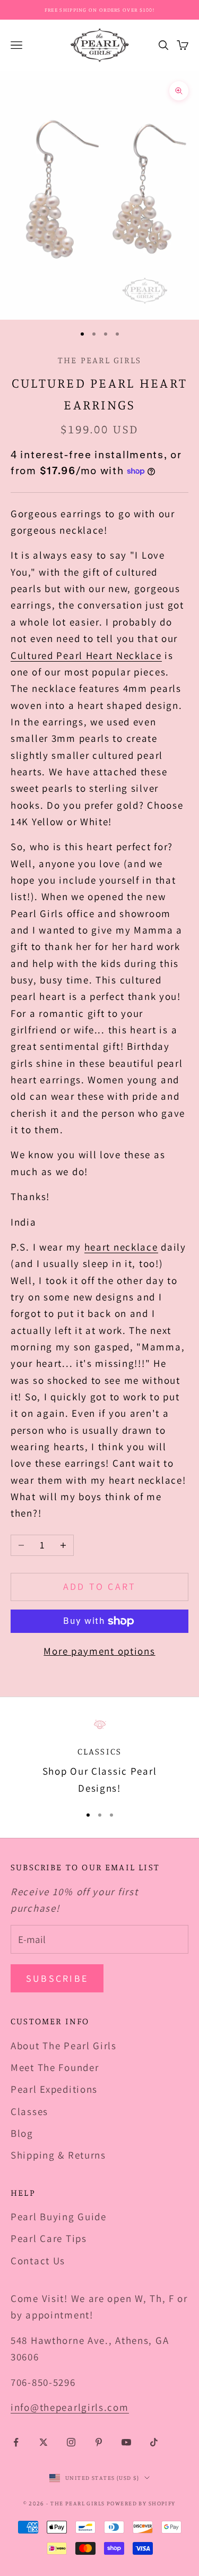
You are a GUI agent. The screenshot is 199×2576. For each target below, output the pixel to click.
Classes (29, 2111)
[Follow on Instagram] (71, 2442)
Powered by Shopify (141, 2503)
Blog (22, 2133)
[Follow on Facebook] (16, 2442)
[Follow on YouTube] (126, 2442)
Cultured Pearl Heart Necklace (86, 655)
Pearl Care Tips (49, 2238)
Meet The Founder (55, 2067)
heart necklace (121, 1247)
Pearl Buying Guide (59, 2216)
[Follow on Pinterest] (99, 2442)
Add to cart (100, 1586)
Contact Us (38, 2261)
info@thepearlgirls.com (70, 2407)
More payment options (99, 1651)
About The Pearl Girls (64, 2046)
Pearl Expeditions (54, 2089)
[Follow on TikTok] (154, 2442)
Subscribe (57, 1978)
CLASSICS (99, 1751)
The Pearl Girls (99, 360)
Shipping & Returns (58, 2155)
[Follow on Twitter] (44, 2442)
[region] (99, 1757)
